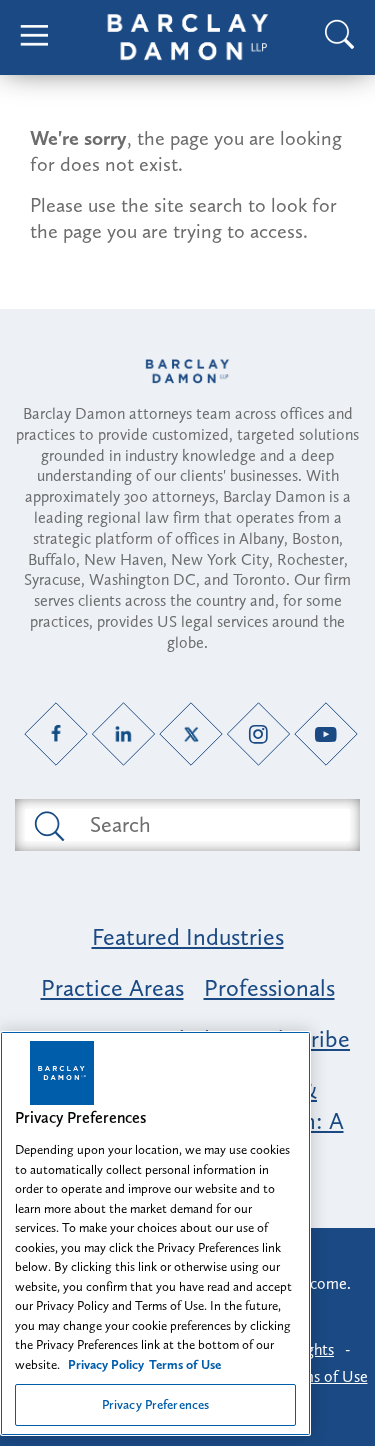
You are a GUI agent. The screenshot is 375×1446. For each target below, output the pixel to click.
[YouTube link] (326, 733)
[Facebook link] (56, 733)
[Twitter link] (191, 733)
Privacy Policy (106, 1364)
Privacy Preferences (155, 1404)
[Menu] (35, 37)
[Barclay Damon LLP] (188, 37)
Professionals (269, 987)
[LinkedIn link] (123, 733)
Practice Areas (112, 987)
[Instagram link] (258, 733)
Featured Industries (188, 936)
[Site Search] (340, 37)
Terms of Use (324, 1376)
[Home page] (187, 371)
